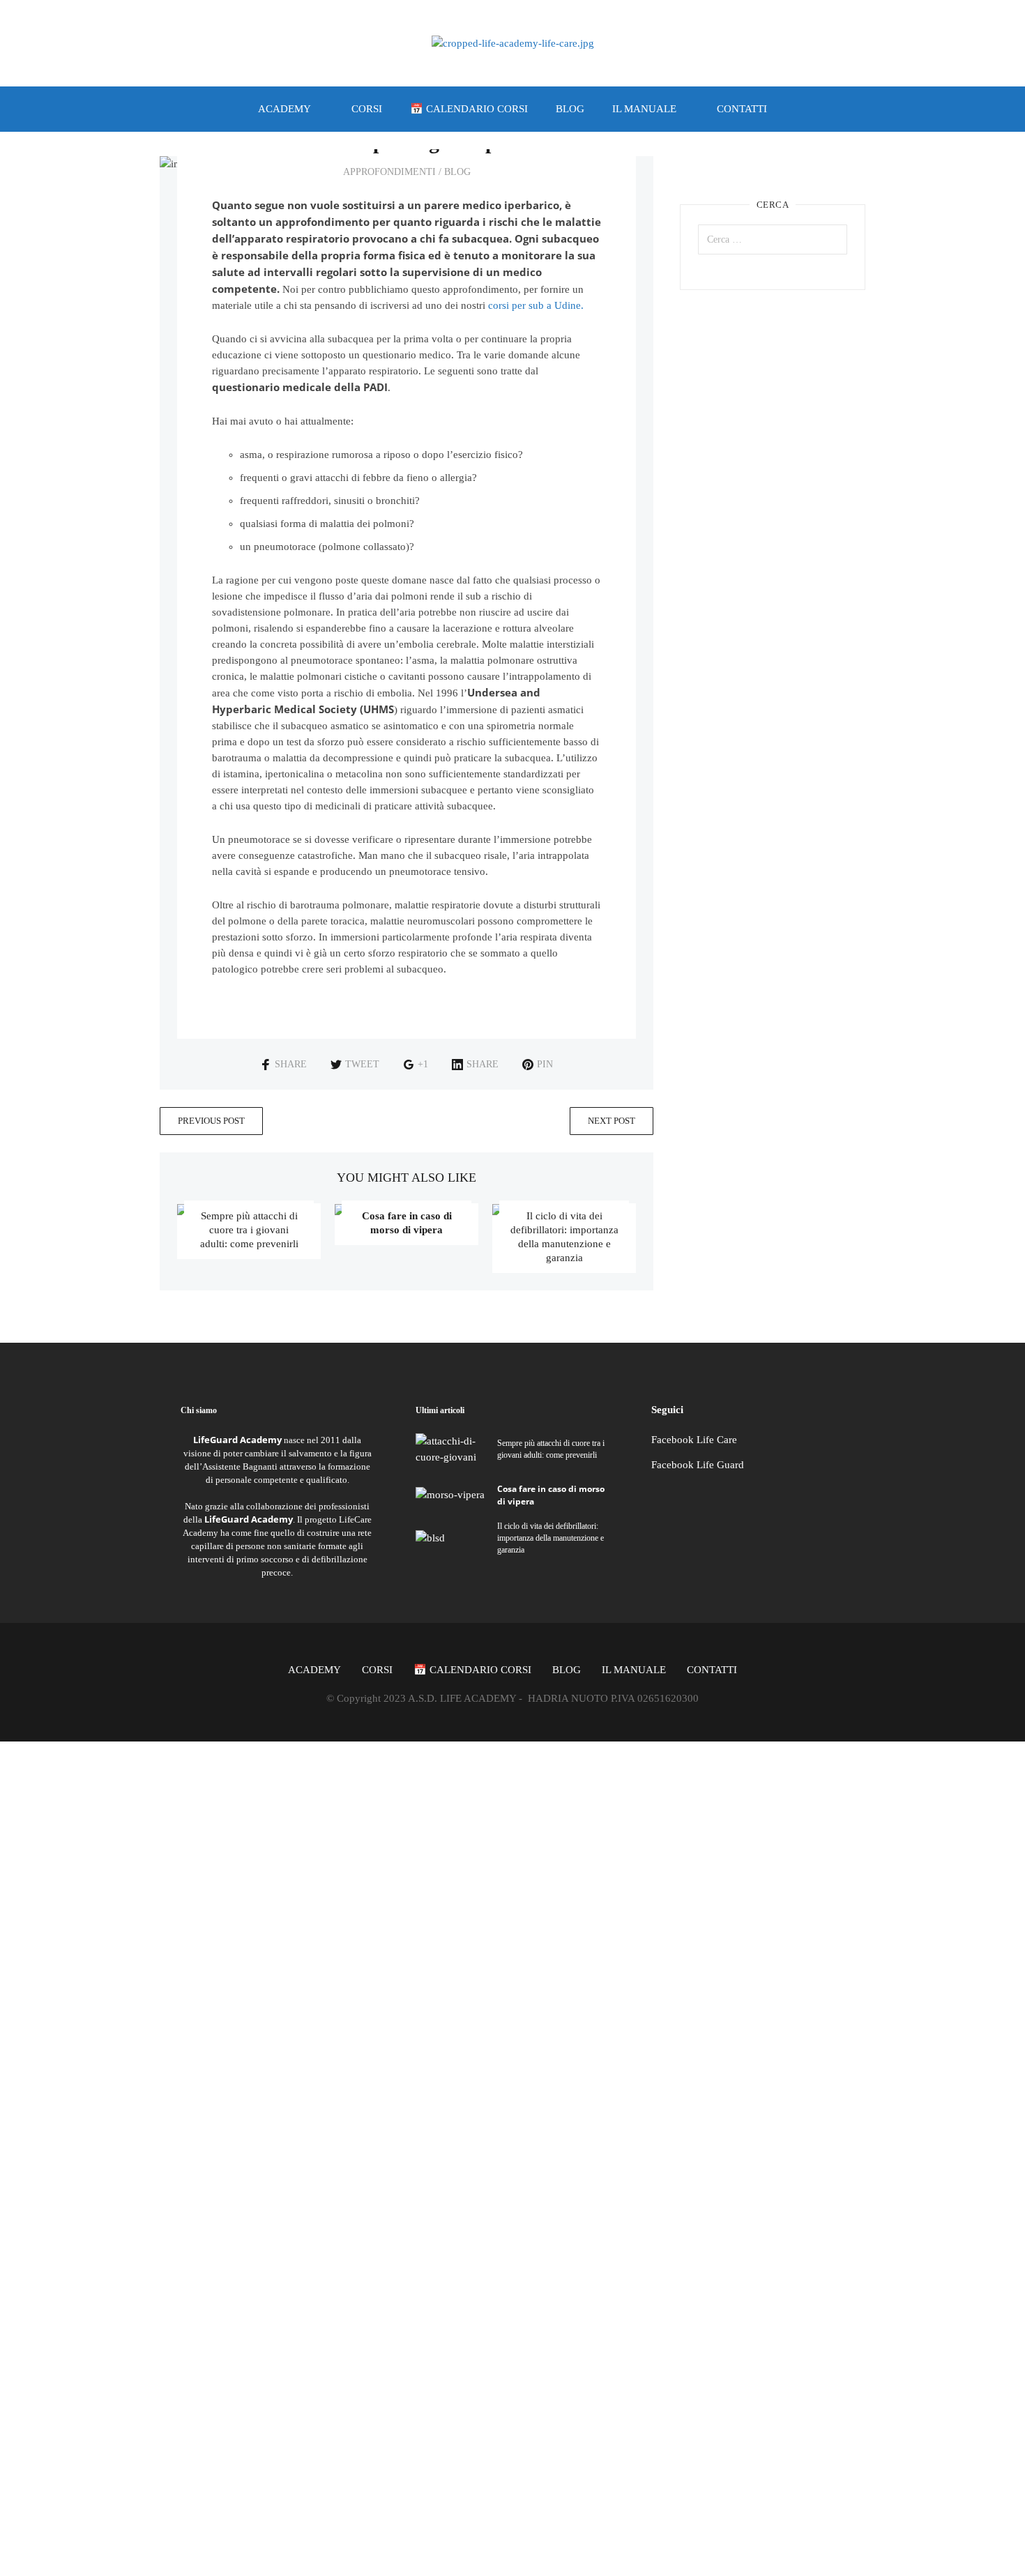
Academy (284, 109)
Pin (545, 1064)
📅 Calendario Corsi (469, 109)
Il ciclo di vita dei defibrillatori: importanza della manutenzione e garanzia (551, 1538)
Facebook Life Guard (698, 1465)
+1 (423, 1064)
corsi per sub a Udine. (536, 305)
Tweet (362, 1064)
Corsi (367, 109)
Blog (570, 109)
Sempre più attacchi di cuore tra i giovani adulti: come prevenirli (249, 1230)
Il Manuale (644, 109)
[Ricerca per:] (773, 239)
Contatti (742, 109)
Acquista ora (169, 2076)
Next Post (612, 1121)
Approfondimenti (389, 172)
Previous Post (211, 1121)
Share (291, 1064)
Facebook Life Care (694, 1440)
